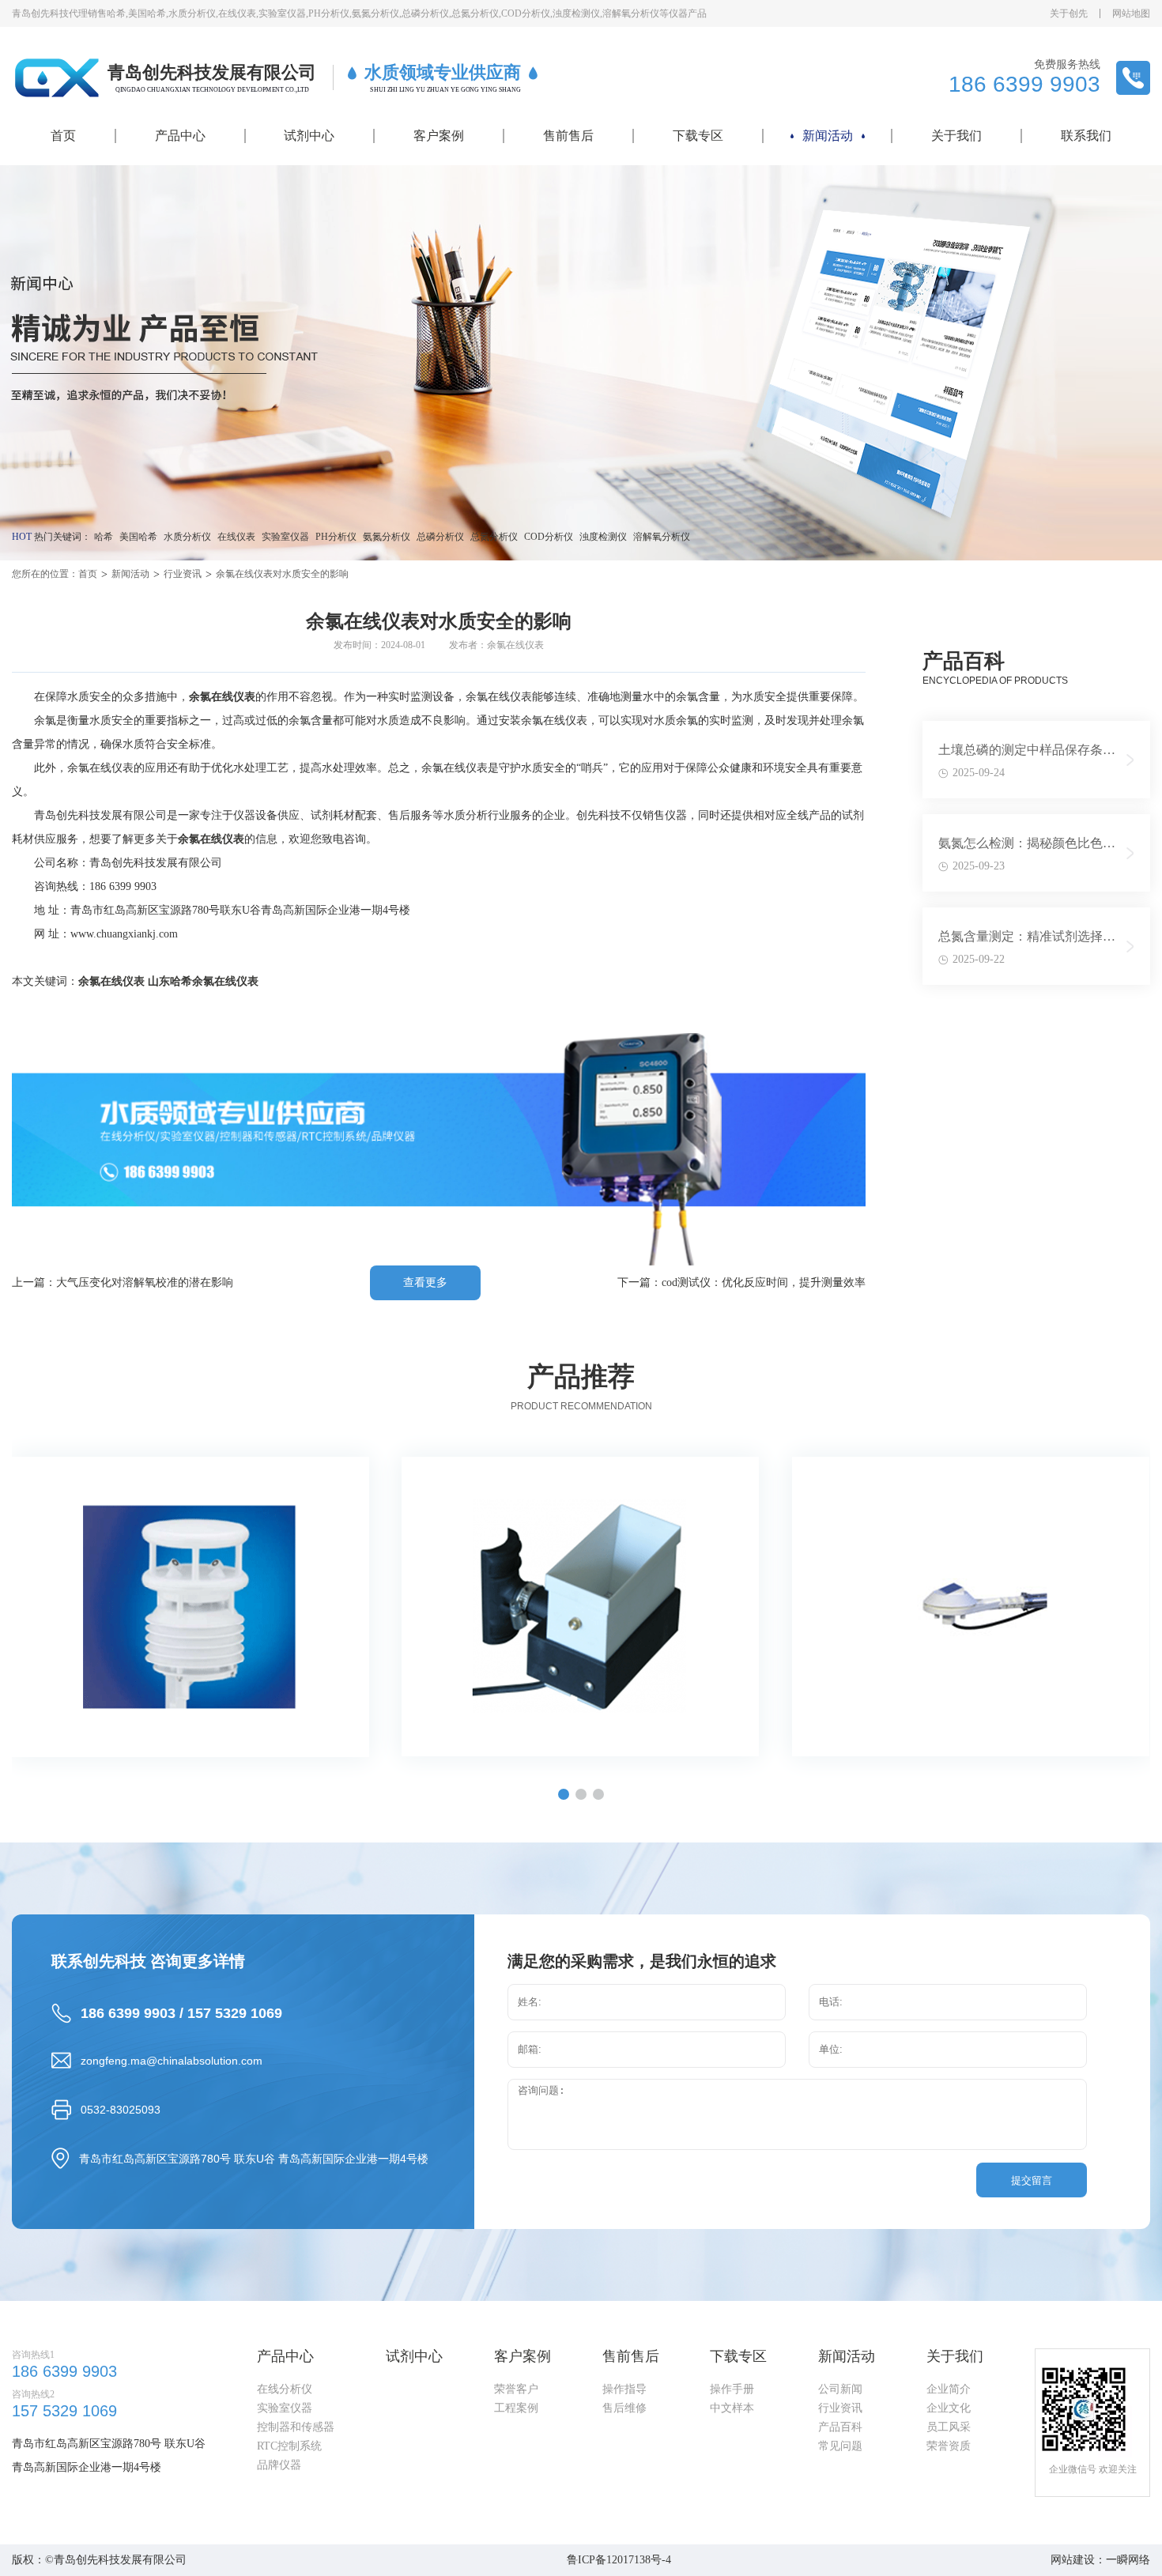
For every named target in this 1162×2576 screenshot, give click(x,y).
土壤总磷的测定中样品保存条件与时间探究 (1027, 753)
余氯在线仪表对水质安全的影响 (282, 574)
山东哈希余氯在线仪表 (203, 981)
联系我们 (1086, 136)
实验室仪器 (285, 537)
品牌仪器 (279, 2465)
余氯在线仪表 (111, 981)
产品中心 (180, 136)
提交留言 (1032, 2180)
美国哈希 (138, 537)
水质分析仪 (187, 537)
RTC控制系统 (289, 2446)
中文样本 (732, 2408)
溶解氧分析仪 (662, 537)
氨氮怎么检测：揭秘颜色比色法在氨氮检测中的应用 (1027, 847)
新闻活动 (828, 136)
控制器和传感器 (296, 2427)
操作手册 (732, 2389)
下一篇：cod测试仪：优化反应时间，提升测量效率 (741, 1282)
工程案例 (516, 2408)
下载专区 (698, 136)
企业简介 (949, 2389)
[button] (564, 1794)
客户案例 (439, 136)
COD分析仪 (549, 537)
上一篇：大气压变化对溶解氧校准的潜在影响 (123, 1282)
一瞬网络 (1128, 2560)
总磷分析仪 (440, 537)
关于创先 (1069, 13)
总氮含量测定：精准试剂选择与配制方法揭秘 (1027, 940)
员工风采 (949, 2427)
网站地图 (1131, 13)
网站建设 (1073, 2560)
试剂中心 (309, 136)
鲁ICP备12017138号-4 (619, 2560)
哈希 (104, 537)
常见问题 (840, 2446)
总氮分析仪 (494, 537)
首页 (63, 136)
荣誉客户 (516, 2389)
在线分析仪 (285, 2389)
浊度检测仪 (603, 537)
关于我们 (956, 136)
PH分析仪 (336, 537)
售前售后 (568, 136)
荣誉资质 (949, 2446)
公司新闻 (840, 2389)
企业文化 (949, 2408)
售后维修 (624, 2408)
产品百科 (840, 2427)
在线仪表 (236, 537)
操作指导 (624, 2389)
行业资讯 (183, 574)
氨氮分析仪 (387, 537)
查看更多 (425, 1282)
